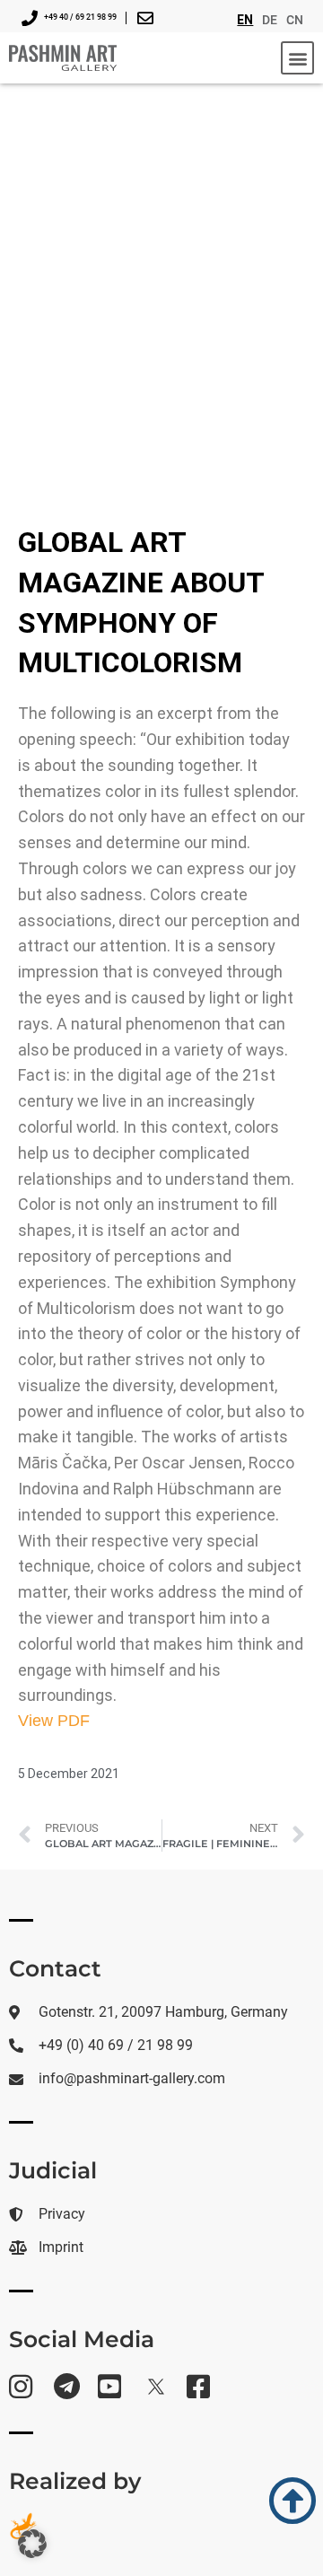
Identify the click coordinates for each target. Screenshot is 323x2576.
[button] (297, 58)
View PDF (54, 1721)
